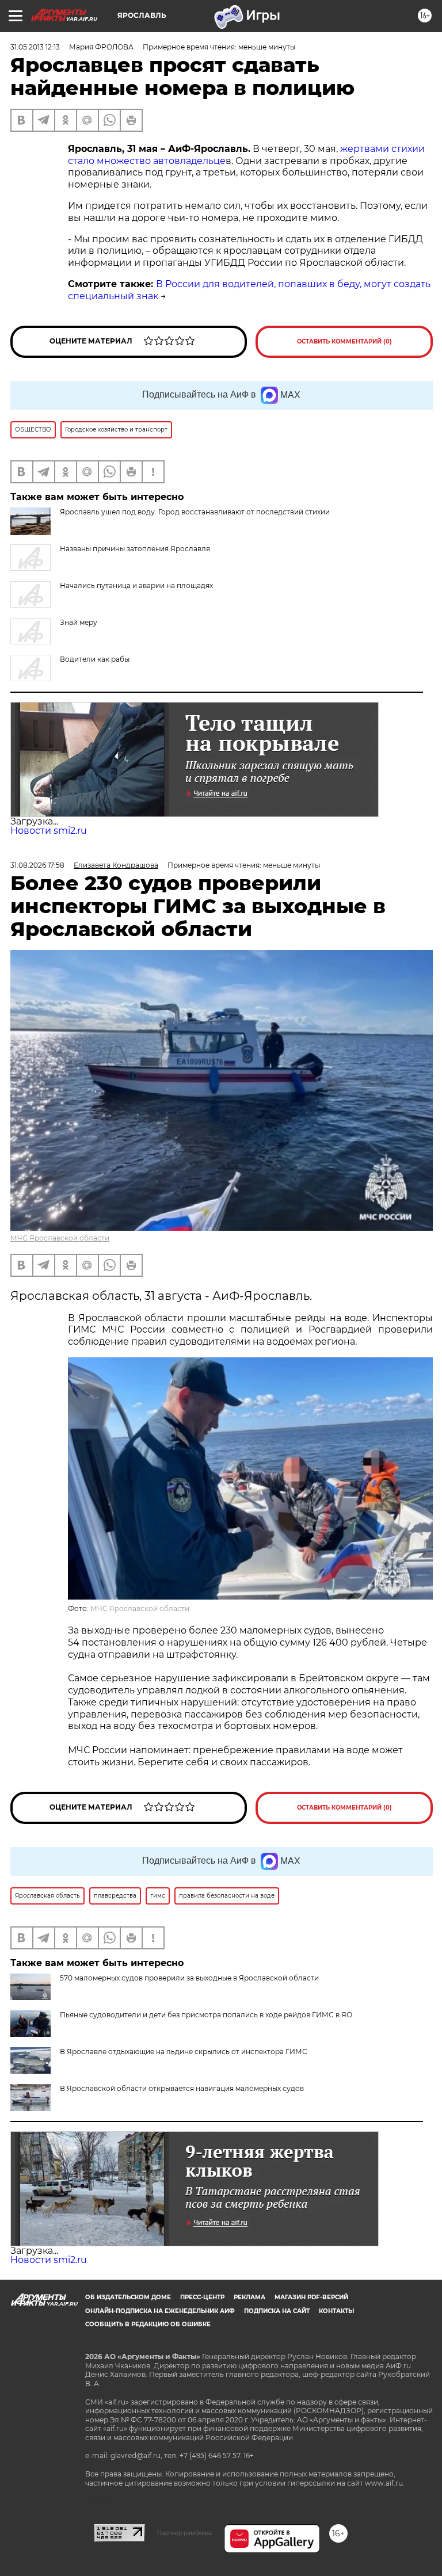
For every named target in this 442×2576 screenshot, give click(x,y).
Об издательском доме (128, 2297)
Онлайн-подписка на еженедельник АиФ (160, 2311)
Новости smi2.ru (49, 831)
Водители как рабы (95, 659)
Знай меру (79, 622)
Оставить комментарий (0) (344, 341)
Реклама (249, 2297)
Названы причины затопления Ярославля (135, 549)
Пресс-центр (202, 2297)
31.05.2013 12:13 (35, 47)
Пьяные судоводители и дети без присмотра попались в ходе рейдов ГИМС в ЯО (206, 2015)
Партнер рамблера (184, 2533)
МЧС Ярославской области (60, 1238)
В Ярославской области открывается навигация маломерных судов (182, 2088)
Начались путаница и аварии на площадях (136, 585)
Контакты (336, 2311)
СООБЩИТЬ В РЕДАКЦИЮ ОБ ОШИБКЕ (148, 2324)
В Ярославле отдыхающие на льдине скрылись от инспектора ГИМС (184, 2052)
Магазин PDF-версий (311, 2297)
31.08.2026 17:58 (37, 865)
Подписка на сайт (277, 2311)
